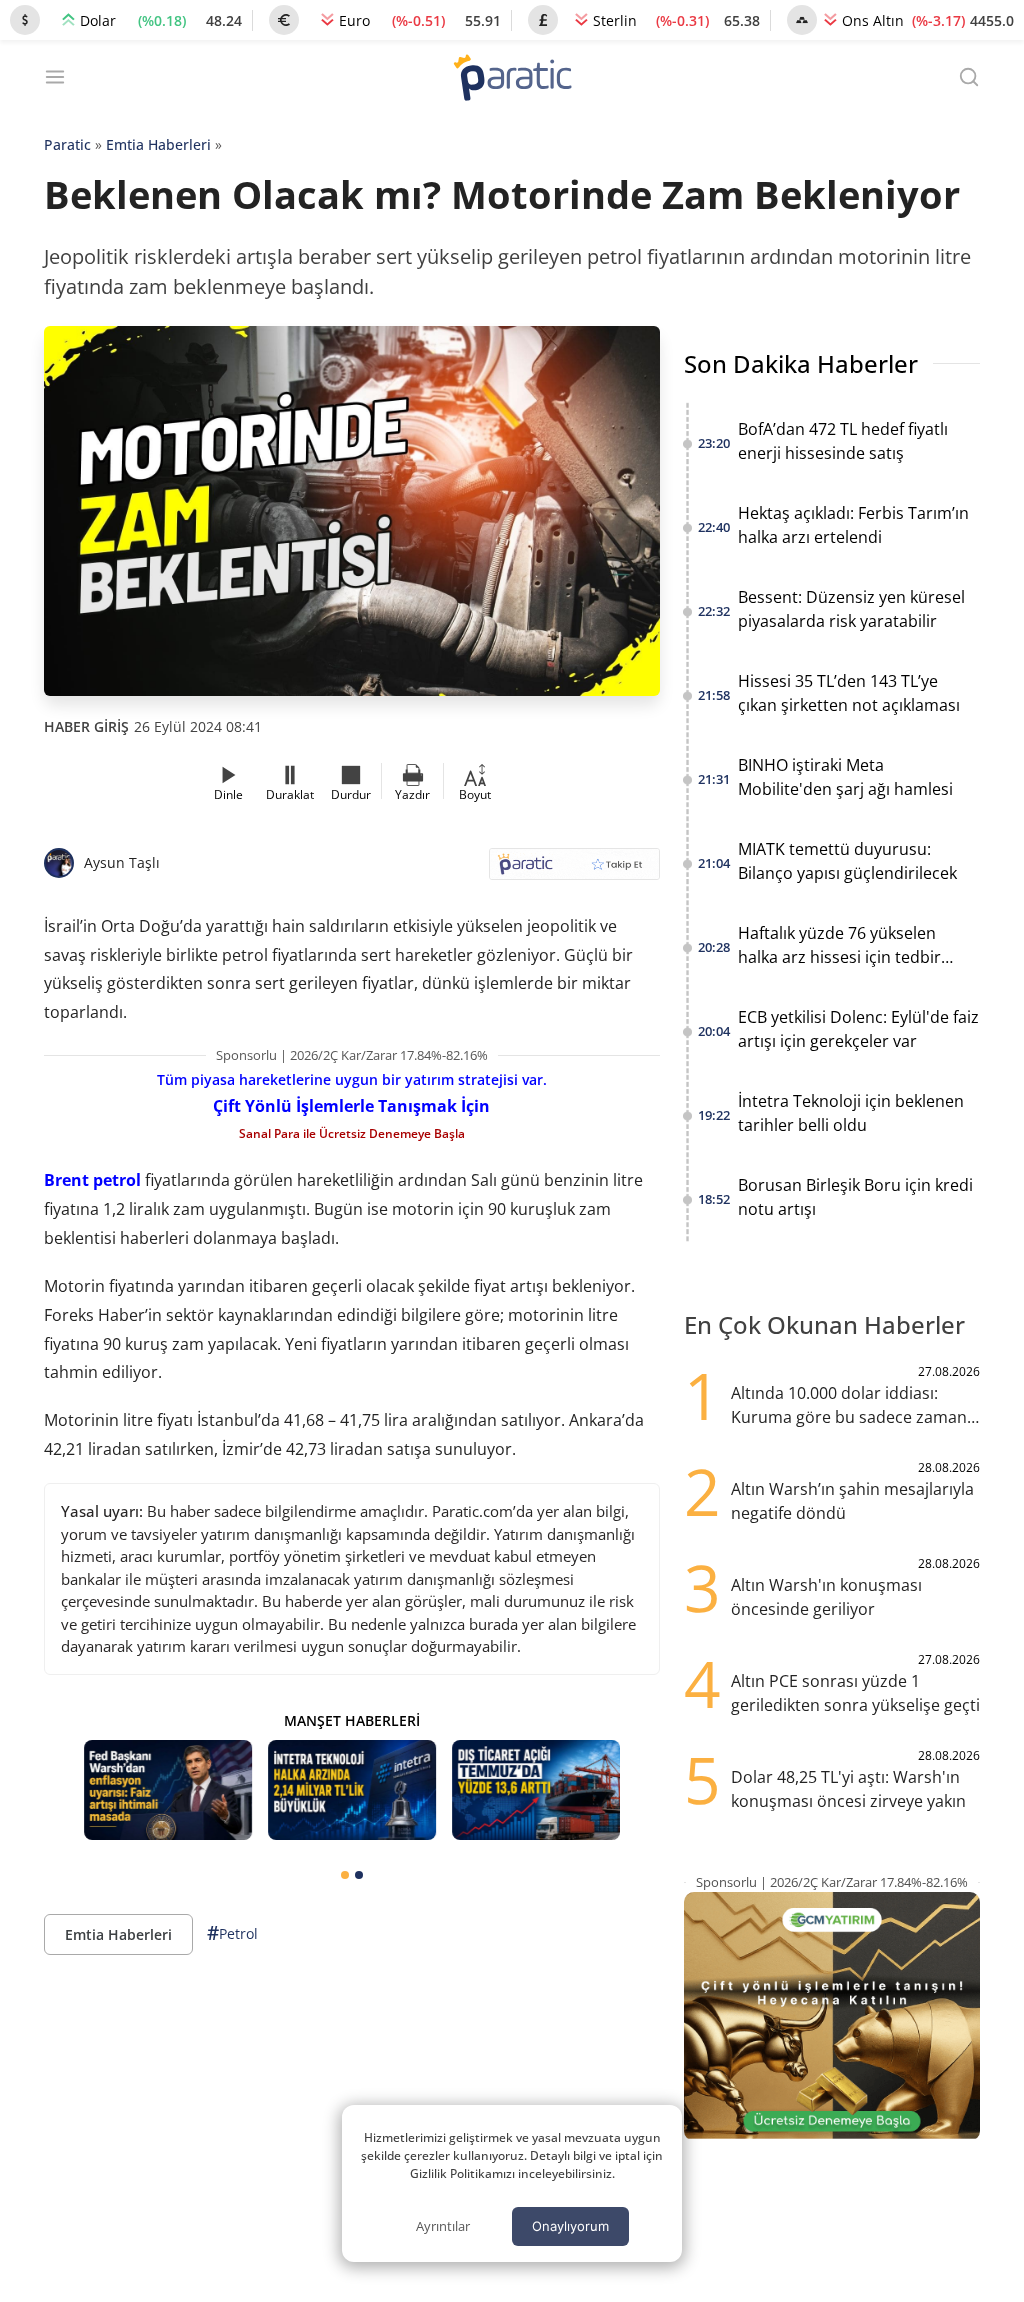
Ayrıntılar (443, 2226)
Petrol (232, 1933)
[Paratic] (512, 79)
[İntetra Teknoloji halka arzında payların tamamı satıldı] (352, 1790)
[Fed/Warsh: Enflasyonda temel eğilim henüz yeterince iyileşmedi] (168, 1790)
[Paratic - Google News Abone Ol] (574, 870)
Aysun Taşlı (122, 862)
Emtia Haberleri (158, 144)
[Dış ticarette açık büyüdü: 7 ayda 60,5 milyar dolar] (536, 1790)
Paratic (67, 144)
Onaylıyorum (570, 2226)
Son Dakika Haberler (801, 363)
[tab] (345, 1875)
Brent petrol (92, 1180)
